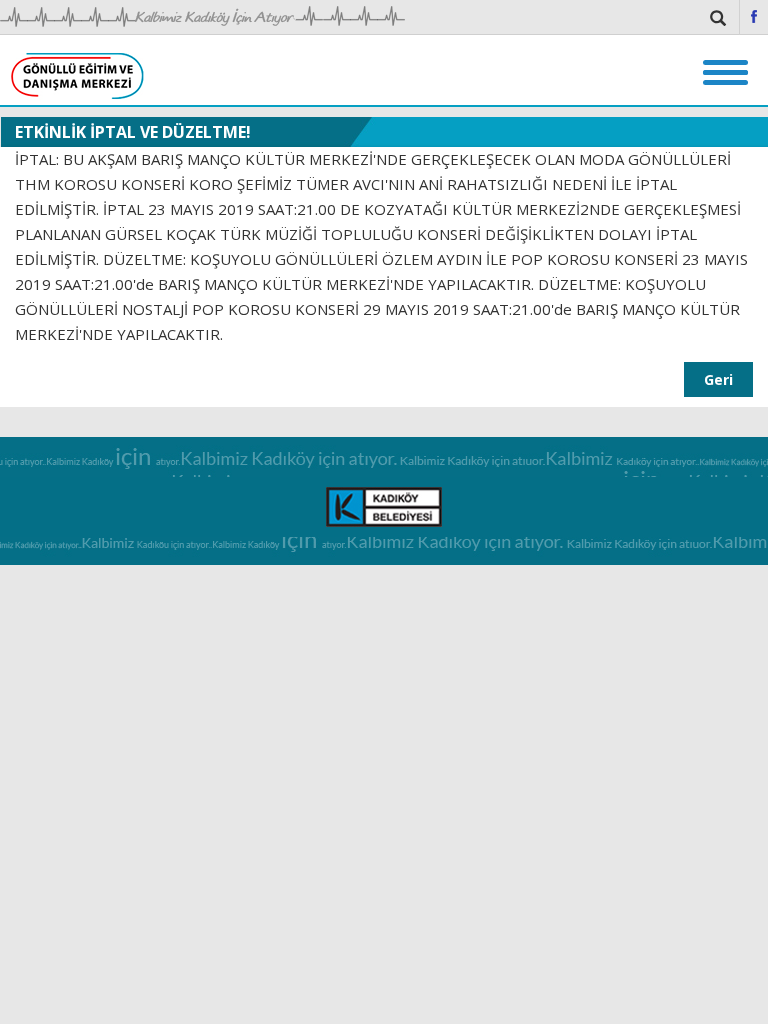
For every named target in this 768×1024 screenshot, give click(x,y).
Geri (718, 379)
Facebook (754, 16)
